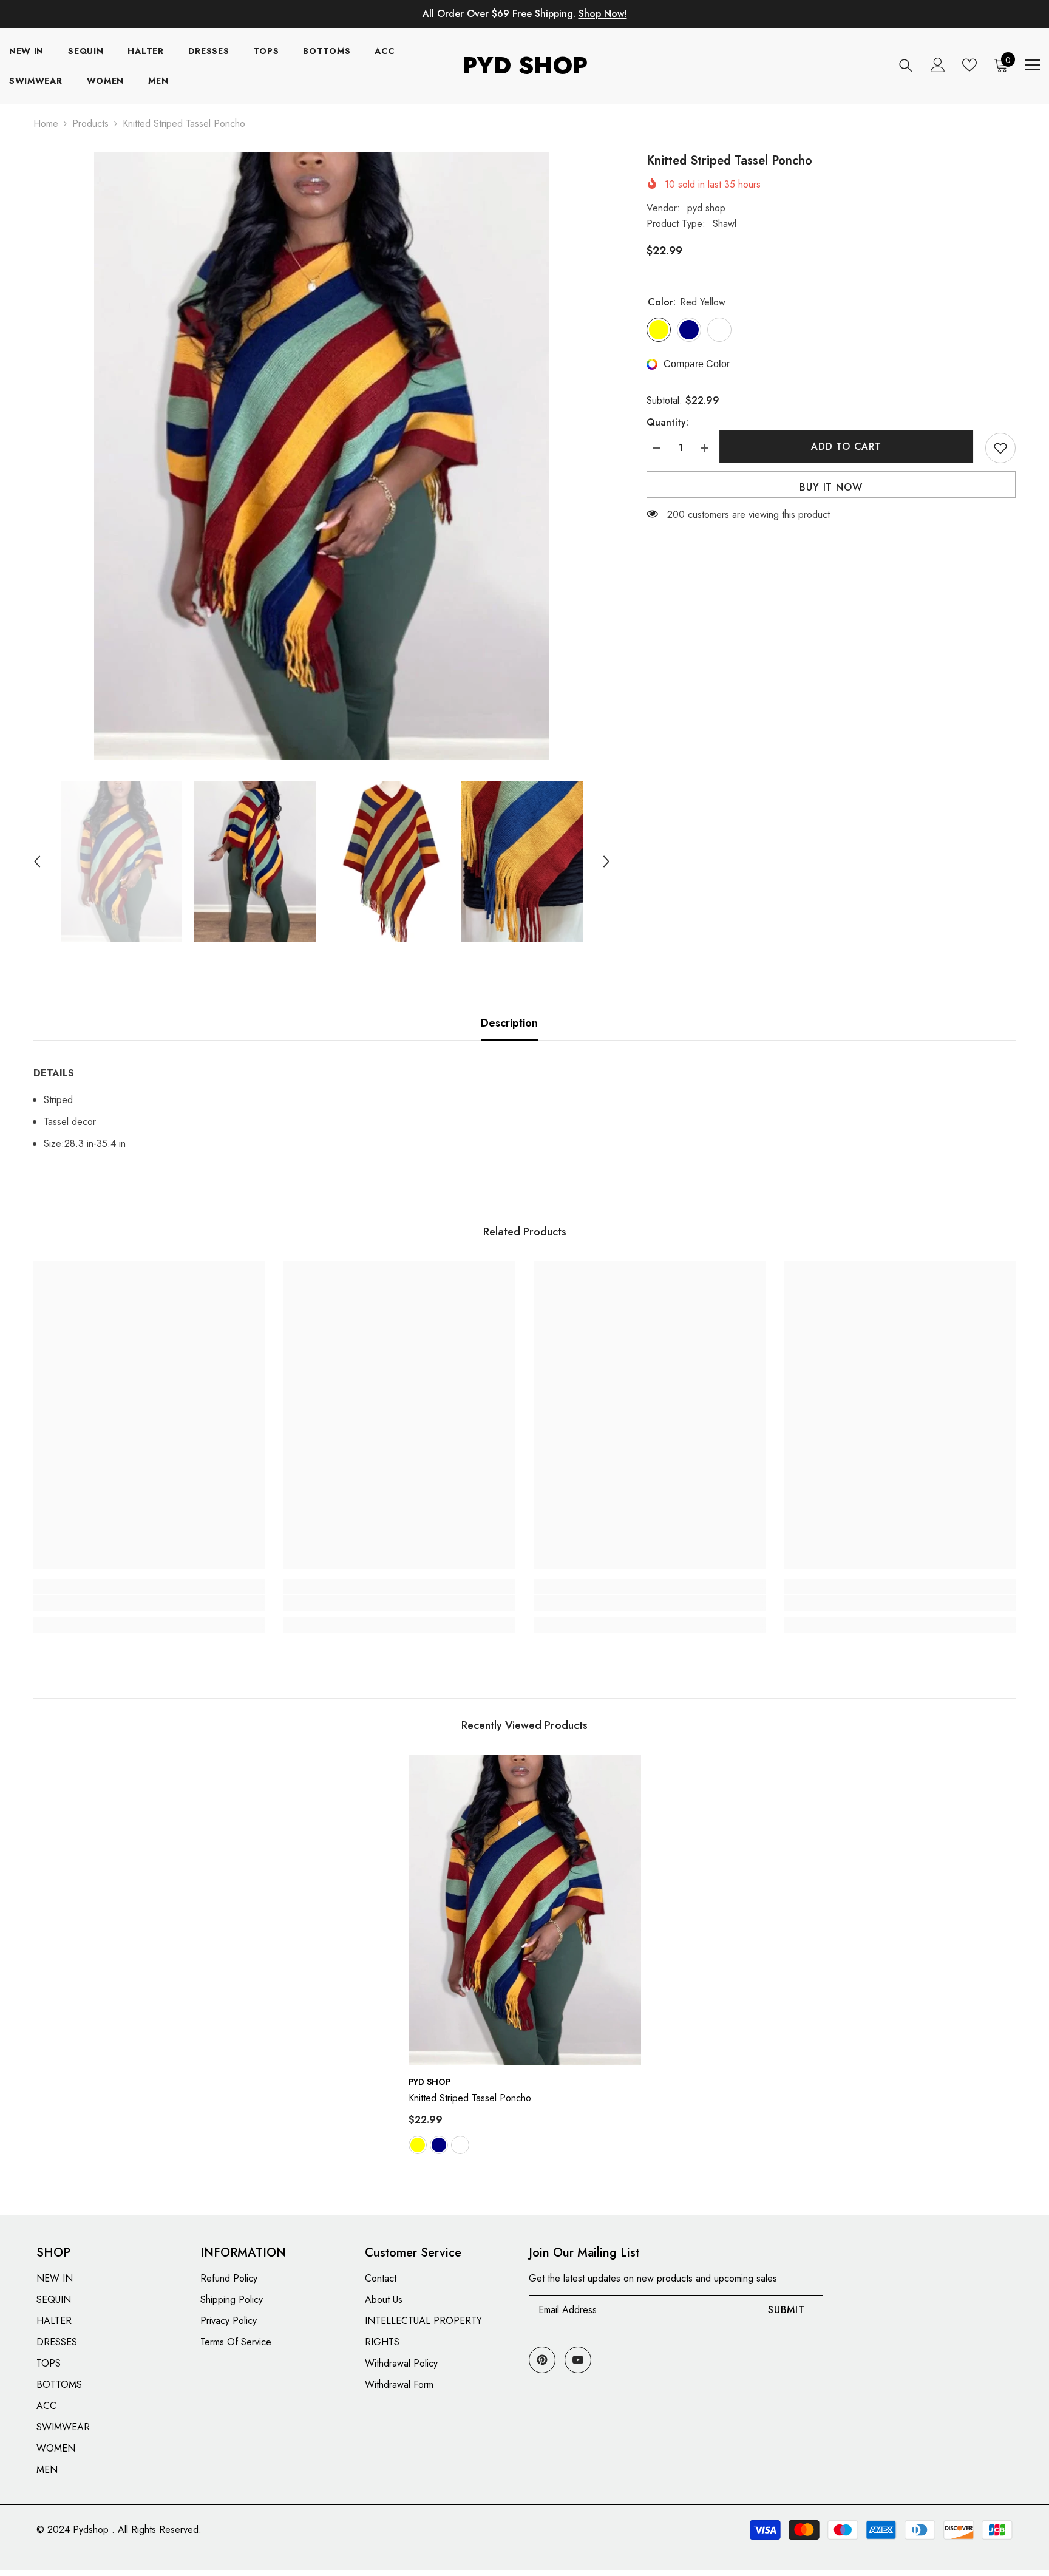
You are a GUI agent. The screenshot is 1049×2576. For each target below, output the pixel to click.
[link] (149, 1603)
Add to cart (849, 447)
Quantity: (667, 422)
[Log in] (938, 65)
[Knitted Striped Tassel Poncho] (525, 1910)
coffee (460, 2145)
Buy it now (831, 487)
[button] (37, 861)
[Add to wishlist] (1000, 448)
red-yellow (418, 2145)
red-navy (439, 2145)
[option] (322, 456)
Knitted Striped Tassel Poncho (470, 2098)
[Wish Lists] (969, 65)
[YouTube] (578, 2360)
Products (90, 124)
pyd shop (706, 208)
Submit (786, 2310)
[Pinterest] (542, 2360)
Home (46, 124)
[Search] (906, 65)
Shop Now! (603, 14)
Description (509, 1023)
